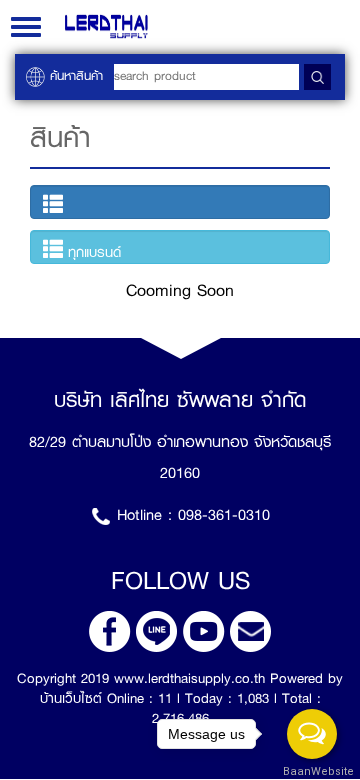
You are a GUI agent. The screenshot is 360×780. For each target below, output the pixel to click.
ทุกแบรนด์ (92, 252)
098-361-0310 (224, 515)
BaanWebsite (313, 771)
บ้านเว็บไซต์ (71, 698)
